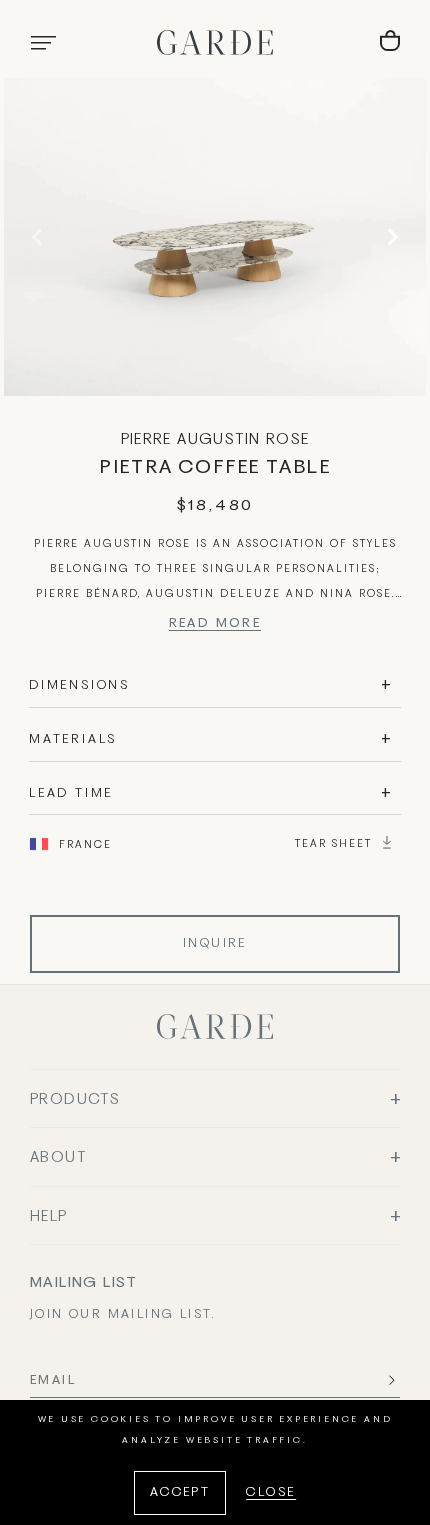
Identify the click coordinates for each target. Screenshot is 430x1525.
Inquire (215, 944)
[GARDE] (215, 42)
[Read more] (215, 626)
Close (271, 1493)
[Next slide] (390, 237)
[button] (43, 43)
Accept (180, 1493)
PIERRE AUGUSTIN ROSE (215, 440)
